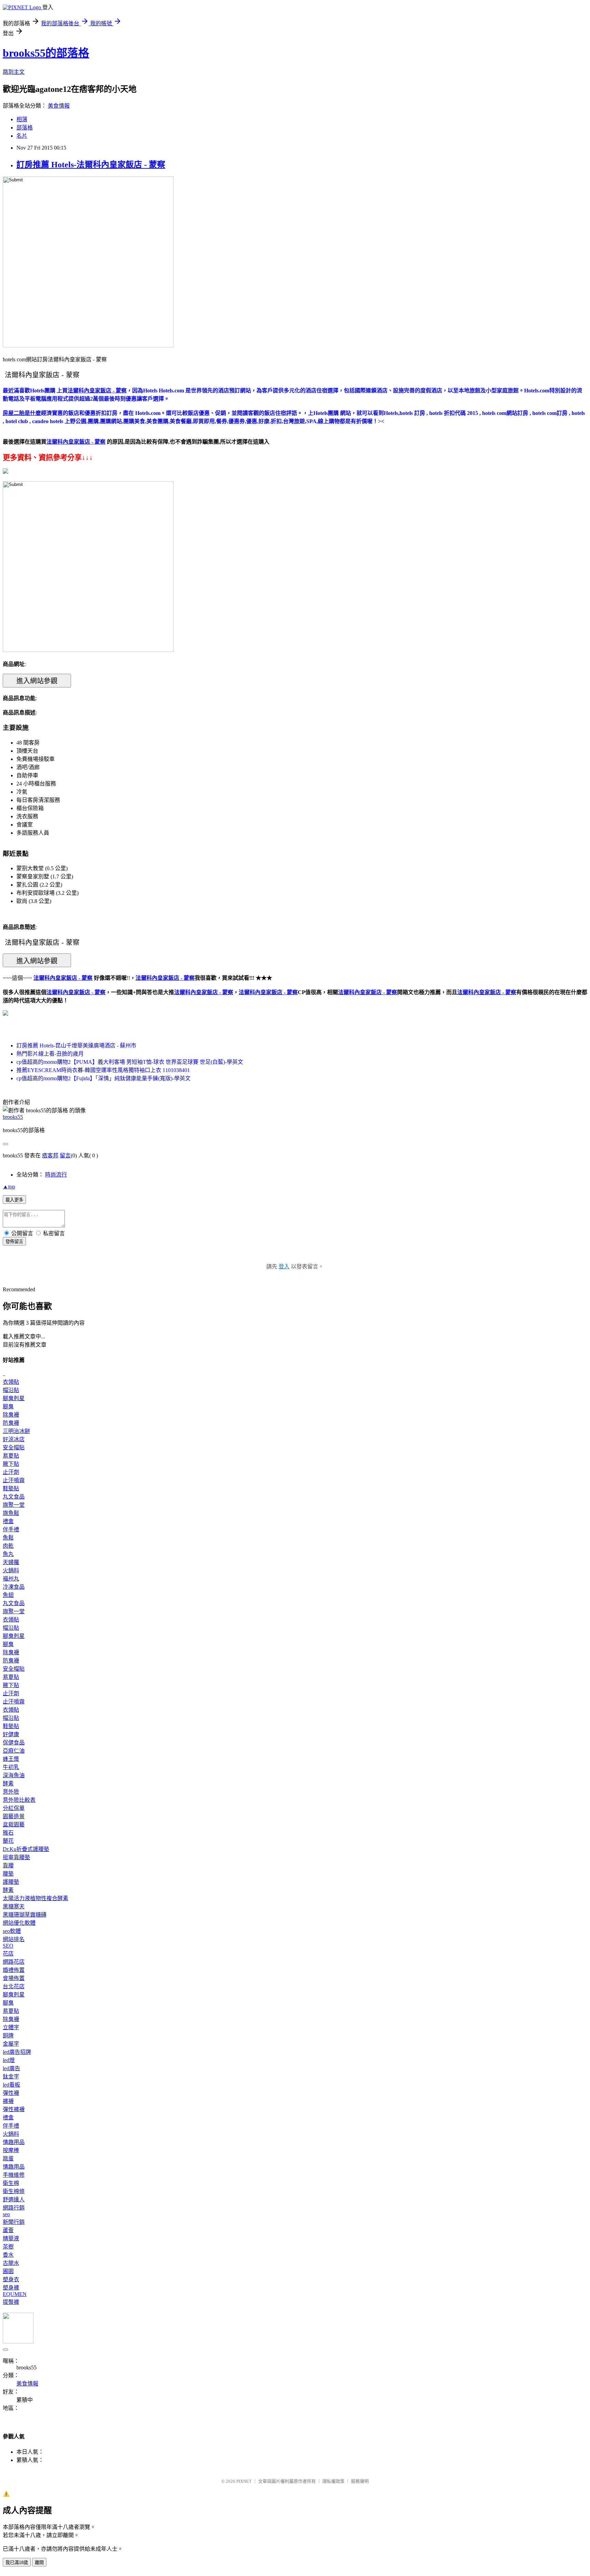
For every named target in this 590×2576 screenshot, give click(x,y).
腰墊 (8, 1874)
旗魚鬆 (11, 1513)
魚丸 (8, 1554)
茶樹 (8, 2247)
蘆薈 (8, 2230)
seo (6, 2214)
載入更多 (14, 1200)
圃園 (8, 2271)
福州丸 (11, 1579)
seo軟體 (12, 1931)
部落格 (25, 128)
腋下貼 (11, 1464)
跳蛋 (8, 2159)
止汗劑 (11, 1472)
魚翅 (8, 1595)
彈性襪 (11, 2093)
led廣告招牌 (17, 2052)
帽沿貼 (11, 1390)
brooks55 (13, 1117)
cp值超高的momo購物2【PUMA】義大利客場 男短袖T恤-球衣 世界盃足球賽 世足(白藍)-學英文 (130, 1062)
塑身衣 (11, 2279)
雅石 (8, 1833)
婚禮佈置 (14, 1970)
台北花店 (14, 1986)
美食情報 (59, 106)
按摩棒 (11, 2150)
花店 (8, 1954)
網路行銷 (14, 2208)
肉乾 (8, 1546)
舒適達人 (14, 2199)
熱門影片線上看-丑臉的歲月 (50, 1054)
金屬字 (11, 2044)
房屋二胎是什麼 (22, 413)
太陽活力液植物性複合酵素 (36, 1898)
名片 (22, 136)
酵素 (8, 1784)
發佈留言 (14, 1242)
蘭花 (8, 1841)
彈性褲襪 (14, 2109)
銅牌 (8, 2036)
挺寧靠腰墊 (16, 1857)
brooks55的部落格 (46, 53)
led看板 (11, 2085)
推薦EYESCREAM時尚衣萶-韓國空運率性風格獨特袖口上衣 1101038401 (103, 1070)
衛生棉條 (14, 2191)
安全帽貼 (14, 1447)
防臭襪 (11, 1423)
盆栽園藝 (14, 1825)
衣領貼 (11, 1382)
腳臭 (8, 1407)
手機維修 (14, 2175)
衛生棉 (11, 2183)
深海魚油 (14, 1775)
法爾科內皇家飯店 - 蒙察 (76, 992)
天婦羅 (11, 1562)
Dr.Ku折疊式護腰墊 (26, 1849)
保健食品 (14, 1743)
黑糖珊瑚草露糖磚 (25, 1915)
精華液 (11, 2238)
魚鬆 (8, 1538)
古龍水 (11, 2263)
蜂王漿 (11, 1759)
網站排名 (14, 1939)
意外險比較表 (19, 1800)
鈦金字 (11, 2077)
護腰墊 (11, 1882)
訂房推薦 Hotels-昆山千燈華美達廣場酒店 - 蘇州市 (76, 1046)
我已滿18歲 (17, 2563)
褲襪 (8, 2101)
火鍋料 (11, 1570)
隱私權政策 (333, 2481)
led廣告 (11, 2068)
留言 (65, 1155)
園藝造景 (14, 1816)
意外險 (11, 1792)
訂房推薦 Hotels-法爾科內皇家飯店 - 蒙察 (91, 165)
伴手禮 (11, 1529)
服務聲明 (360, 2481)
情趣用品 (14, 2142)
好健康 (11, 1734)
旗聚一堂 (14, 1505)
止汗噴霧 (14, 1480)
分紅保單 (14, 1808)
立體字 (11, 2027)
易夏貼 (11, 1456)
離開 (39, 2563)
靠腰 (8, 1865)
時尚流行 (56, 1175)
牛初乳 (11, 1767)
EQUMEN (15, 2294)
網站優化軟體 (19, 1923)
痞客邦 (50, 1155)
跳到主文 (14, 72)
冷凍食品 (14, 1587)
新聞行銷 (14, 2222)
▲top (9, 1187)
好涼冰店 (14, 1439)
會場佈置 (14, 1978)
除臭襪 (11, 1415)
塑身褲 (11, 2288)
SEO (8, 1946)
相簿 (22, 119)
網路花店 (14, 1962)
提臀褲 (11, 2302)
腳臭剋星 (14, 1398)
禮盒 (8, 1521)
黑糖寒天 (14, 1906)
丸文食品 (14, 1497)
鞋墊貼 (11, 1488)
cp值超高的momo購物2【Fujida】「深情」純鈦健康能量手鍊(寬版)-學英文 (103, 1078)
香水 (8, 2255)
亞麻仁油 (14, 1751)
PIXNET (244, 2481)
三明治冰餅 (16, 1431)
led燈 (9, 2060)
